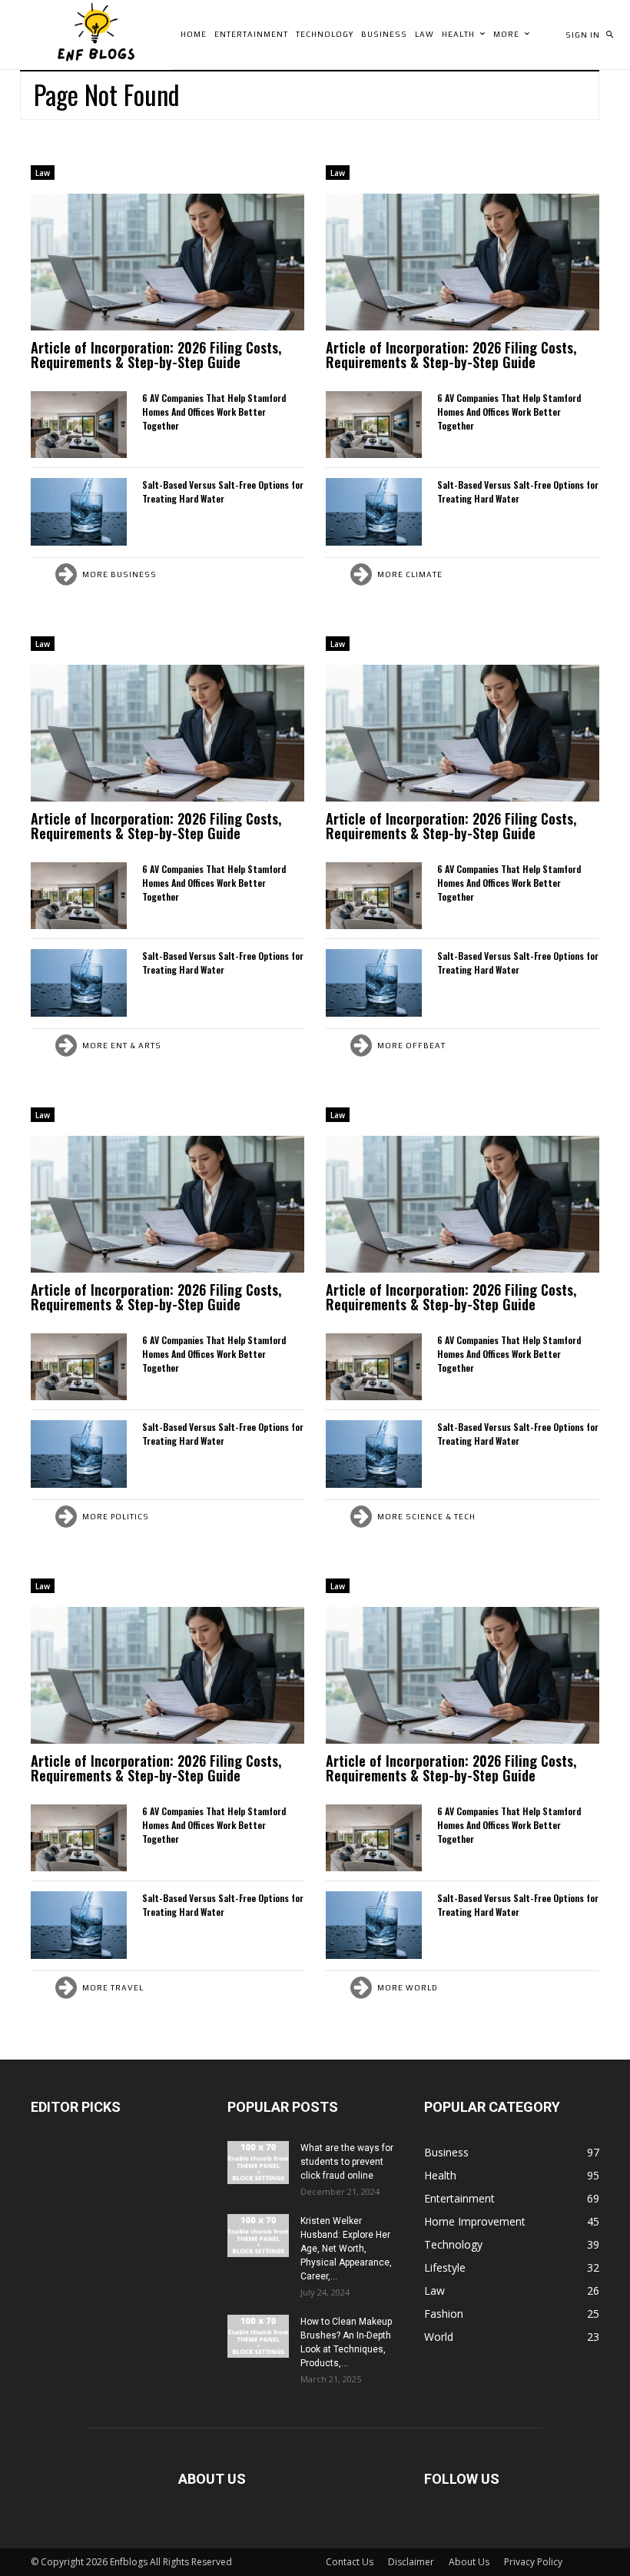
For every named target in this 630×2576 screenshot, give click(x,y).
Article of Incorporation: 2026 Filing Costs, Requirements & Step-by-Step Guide (156, 355)
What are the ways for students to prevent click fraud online (347, 2162)
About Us (469, 2562)
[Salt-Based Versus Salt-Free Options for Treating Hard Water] (79, 511)
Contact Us (350, 2562)
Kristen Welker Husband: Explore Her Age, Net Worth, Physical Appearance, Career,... (346, 2249)
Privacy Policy (533, 2562)
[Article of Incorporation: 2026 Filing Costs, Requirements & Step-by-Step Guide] (167, 262)
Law (43, 173)
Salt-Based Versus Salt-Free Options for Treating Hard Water (223, 491)
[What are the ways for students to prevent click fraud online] (258, 2163)
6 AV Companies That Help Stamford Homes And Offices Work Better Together (214, 412)
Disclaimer (411, 2562)
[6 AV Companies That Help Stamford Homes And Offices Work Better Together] (79, 425)
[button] (609, 35)
